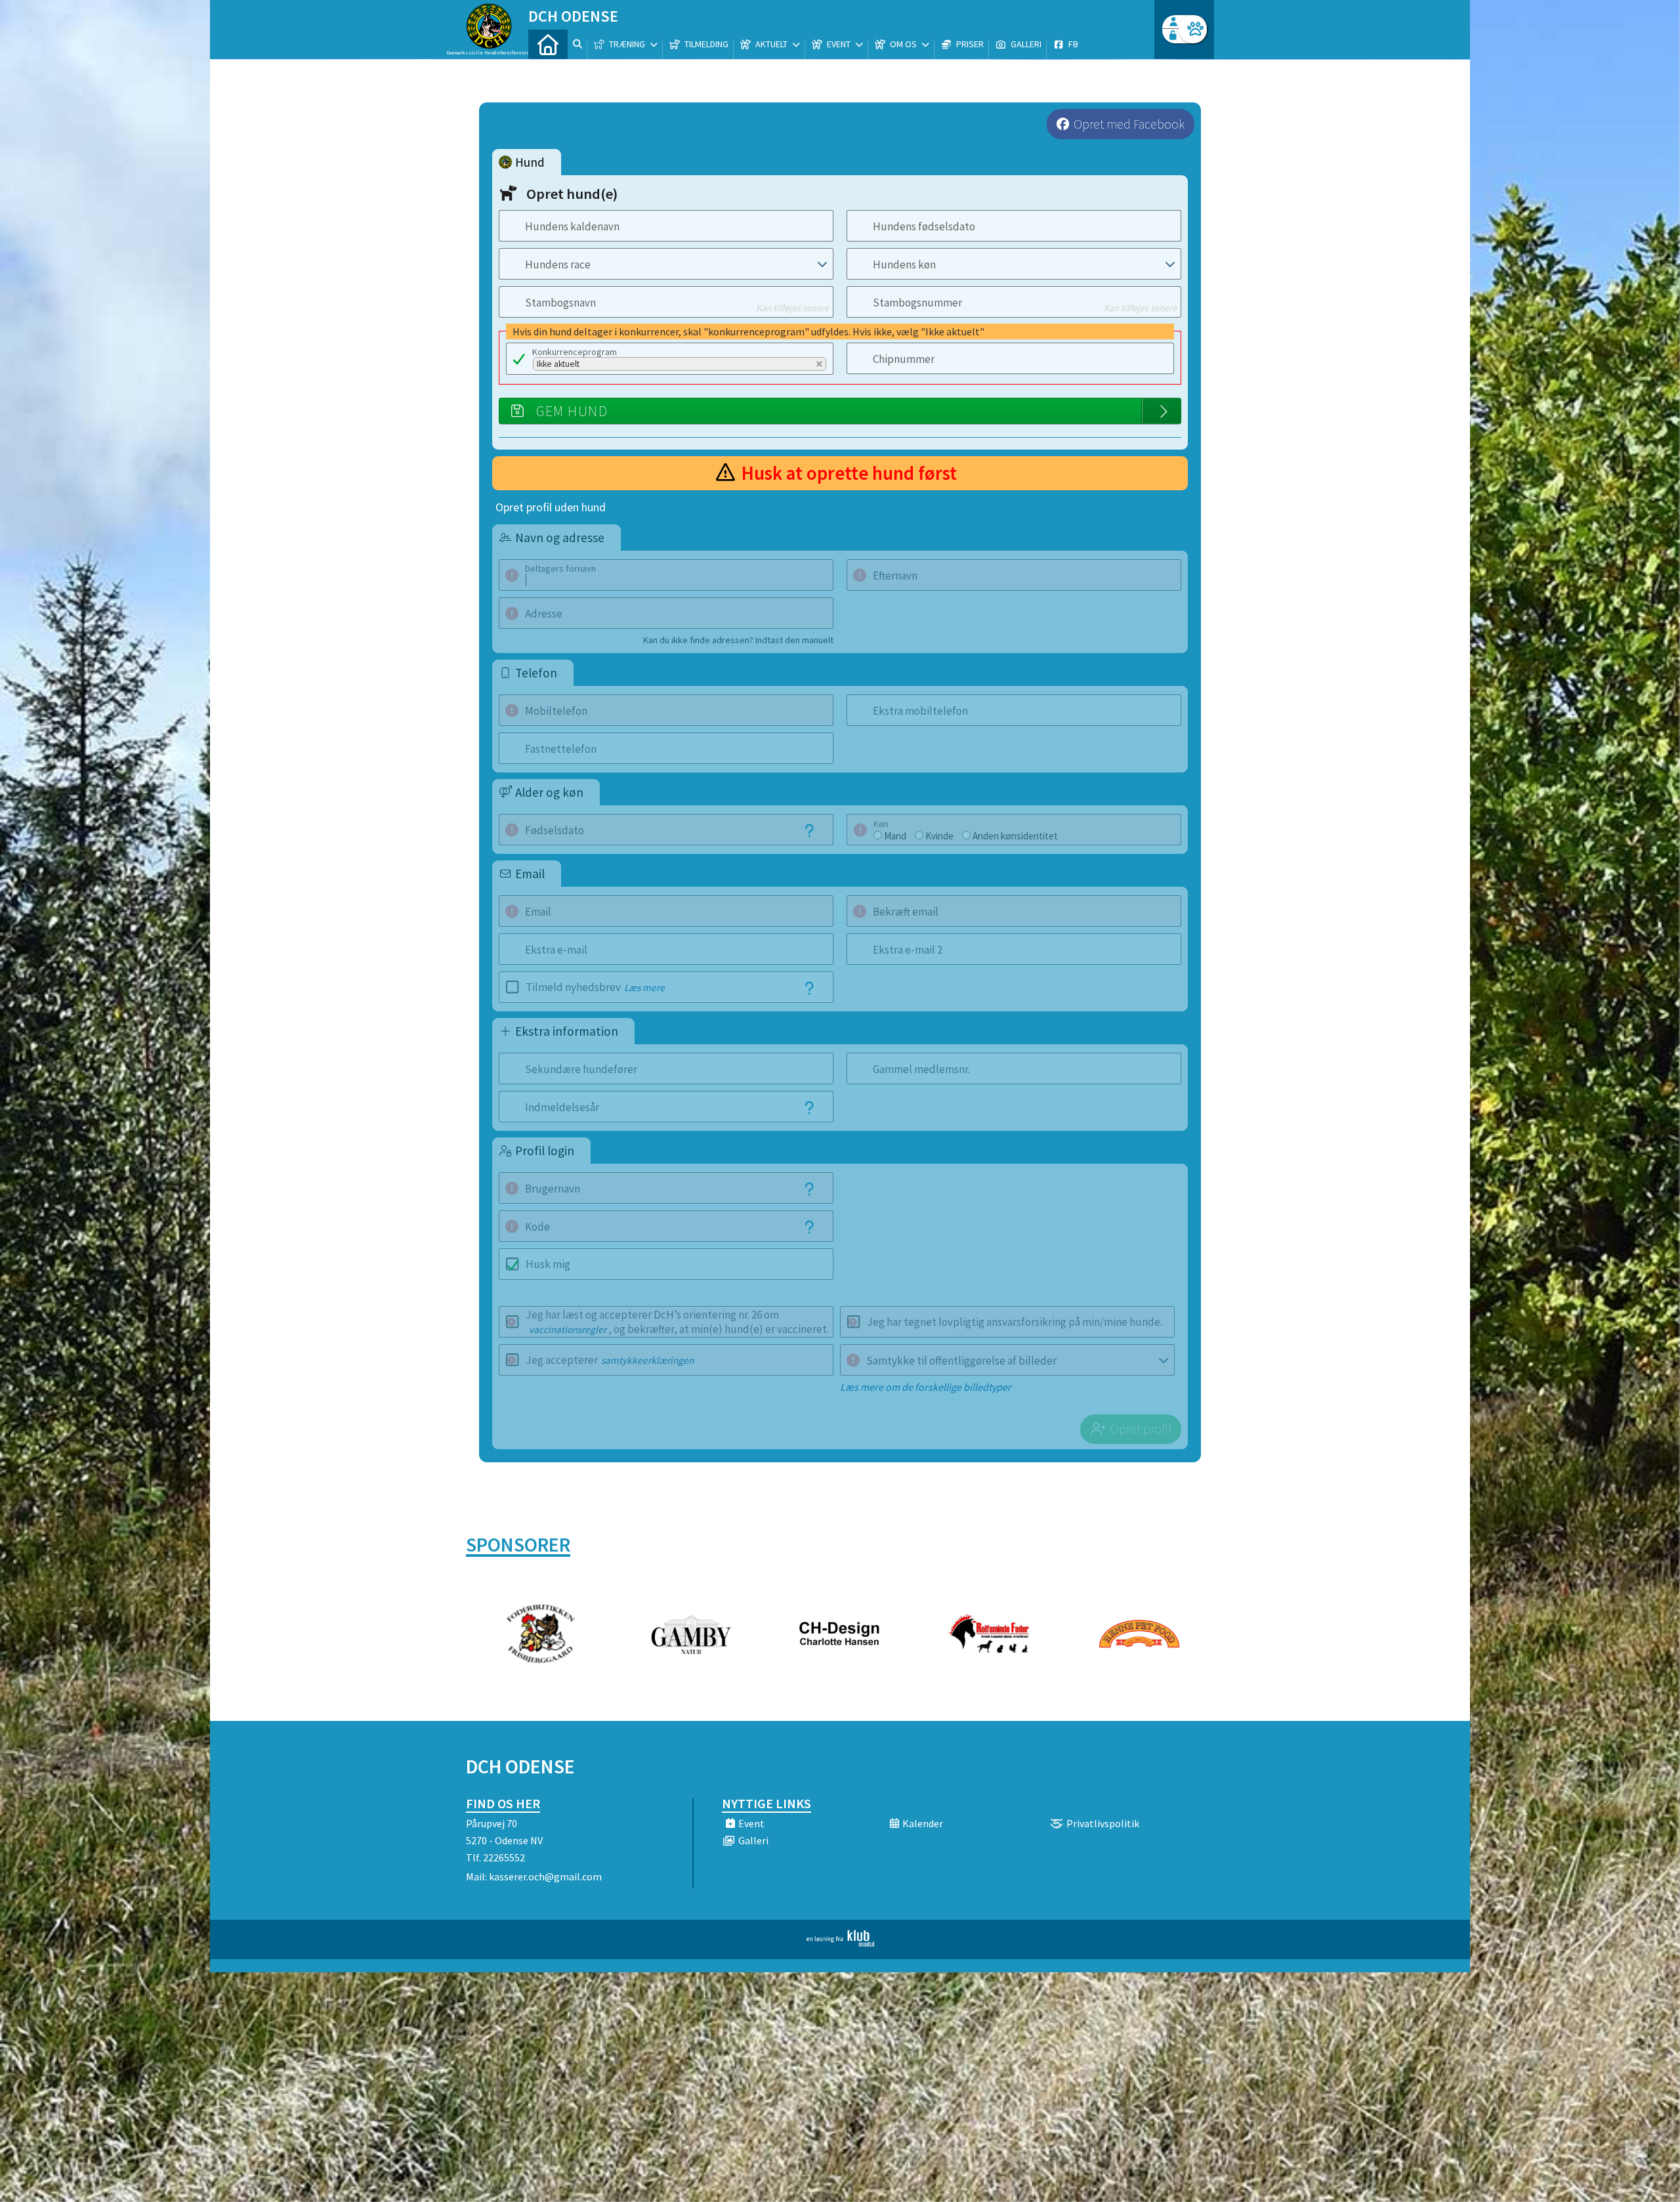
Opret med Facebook (1129, 124)
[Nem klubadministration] (840, 1943)
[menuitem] (548, 44)
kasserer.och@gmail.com (545, 1876)
